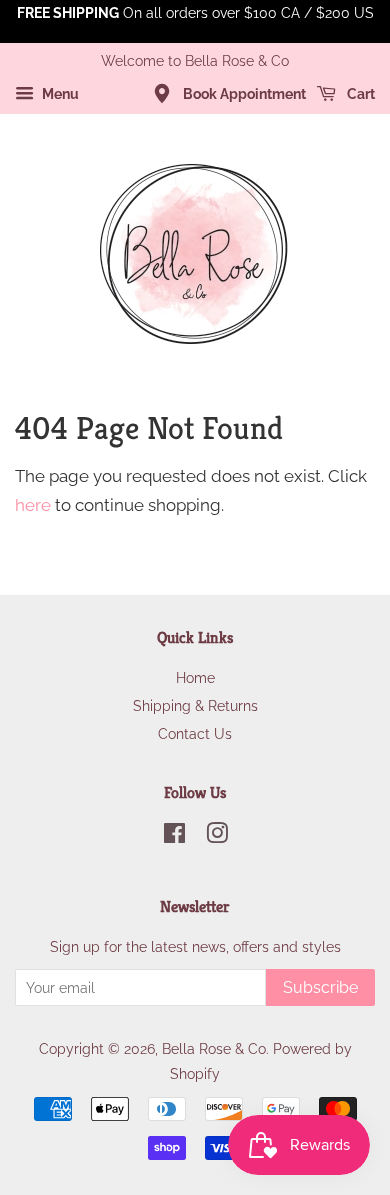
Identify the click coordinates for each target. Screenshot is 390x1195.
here (33, 505)
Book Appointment (243, 94)
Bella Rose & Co (214, 1048)
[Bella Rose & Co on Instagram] (217, 836)
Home (195, 677)
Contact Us (195, 733)
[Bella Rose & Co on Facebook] (174, 836)
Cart (359, 94)
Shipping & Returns (195, 705)
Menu (59, 94)
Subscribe (320, 987)
